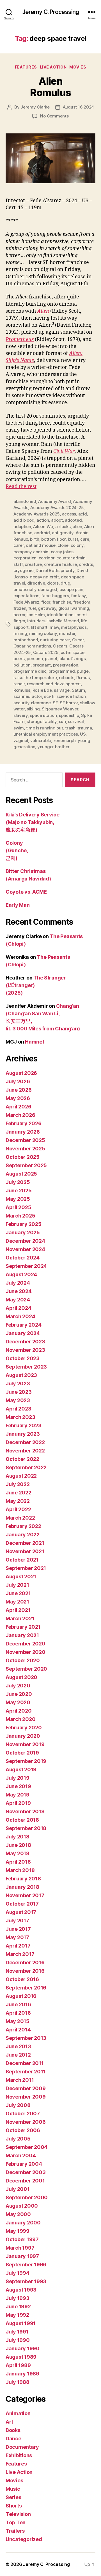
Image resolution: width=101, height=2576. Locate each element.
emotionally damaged (35, 589)
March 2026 (20, 1115)
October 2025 (23, 1157)
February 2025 (24, 1224)
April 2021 (18, 1610)
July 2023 (18, 1384)
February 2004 (24, 2164)
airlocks (63, 527)
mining (20, 633)
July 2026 (18, 1081)
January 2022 (23, 1535)
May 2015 (18, 2021)
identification (60, 615)
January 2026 (23, 1132)
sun (62, 721)
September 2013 (26, 2038)
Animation (18, 2413)
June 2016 (18, 2004)
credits (86, 564)
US (83, 734)
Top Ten (16, 2522)
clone (63, 545)
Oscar (78, 640)
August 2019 (21, 1769)
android (42, 533)
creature (33, 564)
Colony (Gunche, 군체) (17, 850)
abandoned (25, 501)
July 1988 (18, 2382)
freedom (82, 602)
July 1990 (18, 2340)
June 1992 (18, 2307)
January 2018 (22, 1887)
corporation (25, 558)
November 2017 (25, 1895)
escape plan (71, 589)
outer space (72, 652)
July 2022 (18, 1484)
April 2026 (18, 1107)
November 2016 (25, 1971)
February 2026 (24, 1123)
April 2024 (18, 1308)
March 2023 (20, 1417)
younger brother (53, 747)
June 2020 (19, 1694)
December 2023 (25, 1342)
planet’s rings (73, 659)
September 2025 (26, 1165)
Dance (13, 2439)
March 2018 (20, 1870)
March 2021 (20, 1618)
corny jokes (62, 552)
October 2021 (22, 1560)
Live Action (53, 67)
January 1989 (22, 2374)
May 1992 (17, 2315)
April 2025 (18, 1207)
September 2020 (26, 1669)
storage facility (42, 721)
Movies (78, 67)
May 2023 (18, 1400)
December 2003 (26, 2172)
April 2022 (18, 1509)
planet (51, 659)
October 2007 (23, 2114)
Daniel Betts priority (55, 570)
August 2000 (22, 2206)
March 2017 (20, 1954)
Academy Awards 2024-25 (57, 508)
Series (13, 2497)
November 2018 (25, 1811)
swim (19, 728)
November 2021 (25, 1551)
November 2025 (25, 1149)
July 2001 (18, 2189)
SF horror (69, 703)
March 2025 (20, 1216)
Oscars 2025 (46, 652)
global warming (74, 608)
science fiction (71, 696)
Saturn (78, 690)
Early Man (18, 905)
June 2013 (18, 2046)
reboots (66, 678)
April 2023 (18, 1409)
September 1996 (26, 2265)
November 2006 (26, 2122)
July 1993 (18, 2298)
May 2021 (17, 1602)
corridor (47, 558)
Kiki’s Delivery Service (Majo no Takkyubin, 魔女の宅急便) (33, 822)
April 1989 (18, 2365)
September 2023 (26, 1367)
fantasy (78, 596)
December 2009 (26, 2088)
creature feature (60, 564)
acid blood (24, 520)
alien (77, 527)
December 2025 (25, 1140)
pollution (22, 665)
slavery (21, 715)
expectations (26, 596)
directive (36, 583)
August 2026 (21, 1073)
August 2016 (21, 1996)
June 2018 (18, 1845)
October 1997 (22, 2239)
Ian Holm (36, 615)
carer (19, 545)
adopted (73, 520)
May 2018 (18, 1853)
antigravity (63, 533)
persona (35, 659)
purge (83, 671)
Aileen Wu (43, 527)
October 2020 (23, 1660)
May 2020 (18, 1702)
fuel (32, 608)
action (43, 520)
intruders (36, 621)
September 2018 (26, 1828)
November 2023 (25, 1350)
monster (67, 633)
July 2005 (18, 2139)
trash (70, 728)
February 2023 (24, 1425)
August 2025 (21, 1174)
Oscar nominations (32, 646)
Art (9, 2422)
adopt (57, 520)
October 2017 (22, 1904)
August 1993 (21, 2290)
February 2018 (23, 1879)
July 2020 (18, 1686)
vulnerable (41, 740)
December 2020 (26, 1644)
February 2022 (23, 1526)
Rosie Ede (42, 690)
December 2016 (25, 1962)
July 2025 (18, 1182)
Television (18, 2514)
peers (19, 659)
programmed (62, 671)
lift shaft (39, 627)
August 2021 (21, 1577)
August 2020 (21, 1677)
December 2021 (25, 1543)
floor (46, 602)
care (85, 539)
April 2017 (18, 1946)
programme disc (30, 671)
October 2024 (23, 1258)
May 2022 (18, 1501)
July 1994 (18, 2273)
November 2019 (25, 1744)
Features (26, 67)
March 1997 (20, 2248)
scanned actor (28, 696)
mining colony (43, 633)
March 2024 (20, 1316)
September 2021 (26, 1568)
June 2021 (18, 1593)
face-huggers (55, 596)
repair (19, 684)
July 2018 (18, 1837)
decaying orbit (44, 577)
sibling (33, 709)
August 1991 (21, 2323)
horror (19, 615)
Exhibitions (19, 2455)
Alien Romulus (50, 87)
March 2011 (20, 2080)
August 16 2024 (78, 107)
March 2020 (20, 1719)
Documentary (22, 2447)
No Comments (54, 116)
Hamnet (35, 1042)
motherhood (26, 640)
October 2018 (22, 1820)
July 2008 (18, 2105)
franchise (62, 602)
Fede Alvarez (26, 602)
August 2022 (21, 1476)
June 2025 (19, 1191)
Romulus (22, 690)
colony (77, 545)
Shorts (14, 2506)
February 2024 (24, 1325)
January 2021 (22, 1635)
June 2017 (18, 1929)
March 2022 (20, 1518)
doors (53, 583)
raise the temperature (35, 678)
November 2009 (26, 2097)
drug (65, 583)
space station (43, 715)
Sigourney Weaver (60, 709)
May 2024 (18, 1300)
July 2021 (17, 1585)
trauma (85, 728)
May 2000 (18, 2214)
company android (31, 552)
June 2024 (19, 1291)
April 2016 (18, 2013)
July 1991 (17, 2332)
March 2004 (21, 2155)
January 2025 (23, 1232)
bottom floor (53, 539)
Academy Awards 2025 (37, 514)
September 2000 (27, 2197)
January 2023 (23, 1434)
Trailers (15, 2531)
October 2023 (23, 1358)
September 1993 (26, 2281)
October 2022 (22, 1459)
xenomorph (65, 740)
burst (73, 539)
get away (47, 608)
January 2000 (23, 2223)
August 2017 (21, 1912)
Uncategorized (24, 2539)
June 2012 (18, 2055)
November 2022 (25, 1451)
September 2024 (26, 1266)
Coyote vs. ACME (26, 892)
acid (83, 514)
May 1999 (18, 2231)
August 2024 (21, 1274)
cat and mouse (41, 545)
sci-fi (49, 696)
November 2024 (25, 1249)
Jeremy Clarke (35, 107)
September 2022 (26, 1467)
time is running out (45, 728)
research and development (54, 684)
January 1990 (23, 2348)
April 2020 (19, 1711)
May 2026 (18, 1098)
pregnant (42, 665)
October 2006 (23, 2130)
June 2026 (19, 1090)
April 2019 (18, 1803)
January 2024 (23, 1333)
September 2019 (26, 1761)
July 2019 (18, 1778)
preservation (66, 665)
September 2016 (26, 1988)
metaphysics (74, 627)
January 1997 (22, 2256)
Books (13, 2430)
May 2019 (18, 1795)
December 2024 (25, 1241)
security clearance (32, 703)
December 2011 (25, 2063)
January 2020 (23, 1736)
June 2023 (19, 1392)
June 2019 (18, 1786)
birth (35, 539)
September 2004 (27, 2147)
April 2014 (18, 2030)
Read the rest (21, 487)
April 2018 (18, 1862)
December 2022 (25, 1442)
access (69, 514)
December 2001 (25, 2181)
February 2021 (23, 1627)
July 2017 (17, 1921)
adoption (22, 527)
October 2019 (22, 1753)
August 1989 (21, 2357)
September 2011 (26, 2072)
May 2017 (17, 1937)
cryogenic (24, 570)
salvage (62, 690)
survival (76, 721)
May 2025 (18, 1199)
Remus (83, 678)
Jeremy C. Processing (51, 12)
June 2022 (19, 1493)
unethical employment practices (46, 734)
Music (13, 2489)
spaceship (69, 715)
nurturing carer (55, 640)
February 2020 (24, 1728)
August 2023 (21, 1375)
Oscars (60, 646)
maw (54, 627)
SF (55, 703)
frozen (20, 608)
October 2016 (22, 1979)
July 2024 (18, 1283)
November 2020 (26, 1652)
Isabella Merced (63, 621)
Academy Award (55, 501)
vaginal (21, 740)
